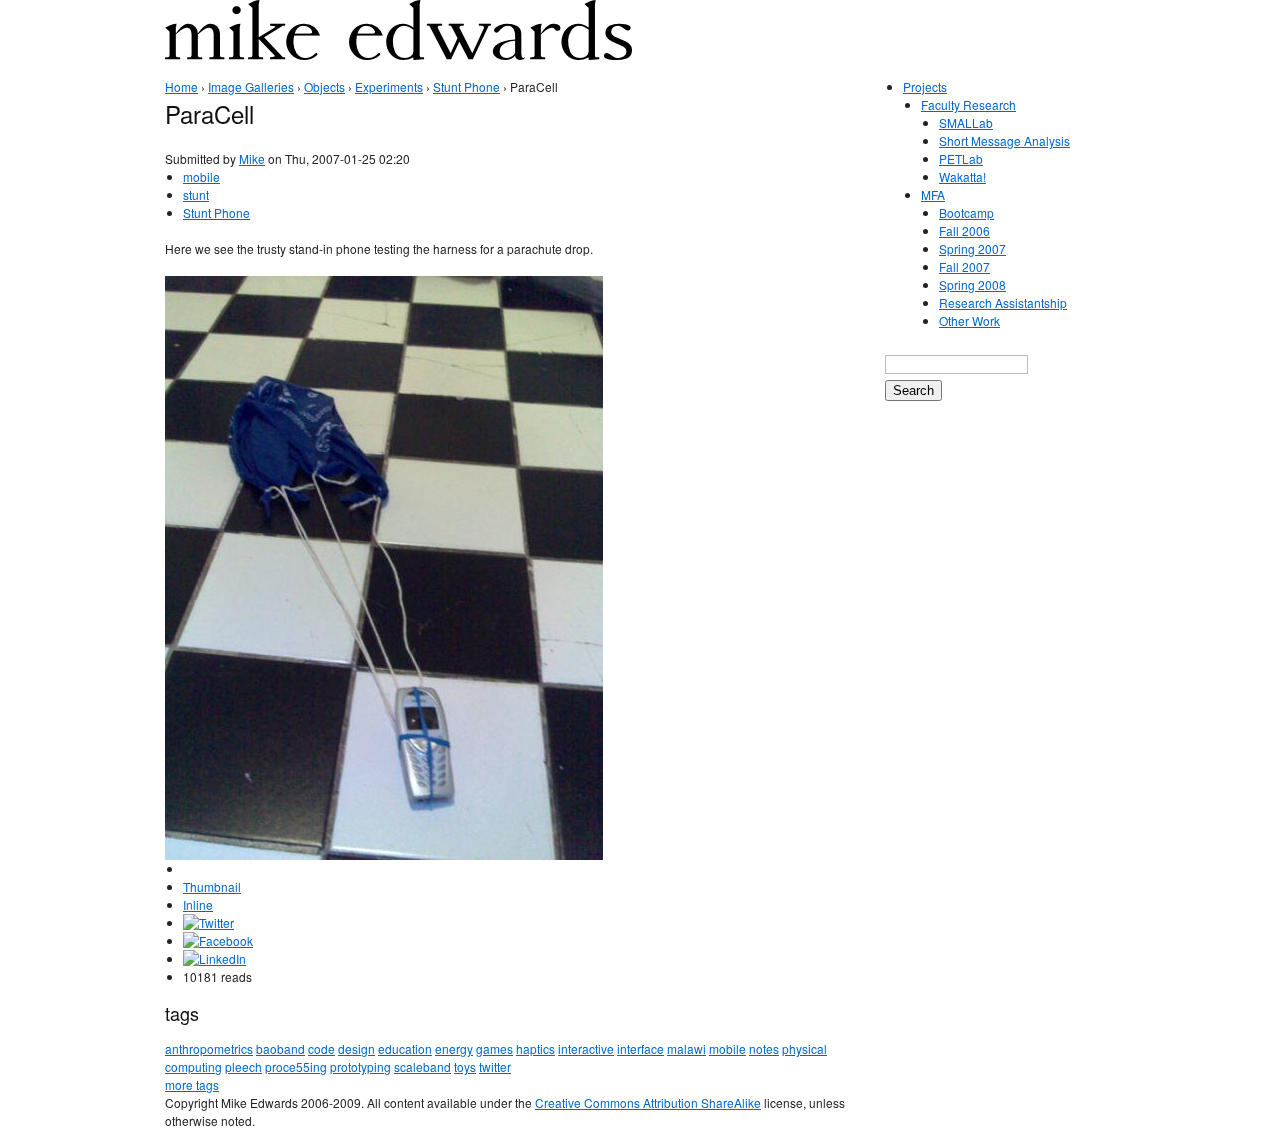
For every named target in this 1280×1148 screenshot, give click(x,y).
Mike (252, 158)
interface (640, 1048)
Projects (925, 86)
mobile (201, 176)
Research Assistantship (1003, 302)
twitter (495, 1066)
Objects (324, 86)
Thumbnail (212, 886)
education (405, 1048)
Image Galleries (251, 86)
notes (764, 1048)
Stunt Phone (466, 86)
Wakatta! (962, 176)
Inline (198, 904)
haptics (535, 1048)
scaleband (422, 1066)
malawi (686, 1048)
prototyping (360, 1066)
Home (181, 86)
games (494, 1048)
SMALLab (966, 122)
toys (465, 1066)
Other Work (969, 320)
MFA (933, 194)
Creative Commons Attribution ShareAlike (648, 1102)
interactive (586, 1048)
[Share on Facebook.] (218, 940)
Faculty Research (968, 104)
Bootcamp (966, 212)
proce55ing (296, 1066)
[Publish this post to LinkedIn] (214, 958)
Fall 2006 (964, 230)
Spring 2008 (972, 284)
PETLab (961, 158)
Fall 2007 (964, 266)
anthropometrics (209, 1048)
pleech (243, 1066)
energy (454, 1048)
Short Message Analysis (1004, 140)
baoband (280, 1048)
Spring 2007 (972, 248)
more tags (192, 1084)
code (321, 1048)
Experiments (389, 86)
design (356, 1048)
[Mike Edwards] (398, 44)
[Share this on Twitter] (208, 922)
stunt (196, 194)
